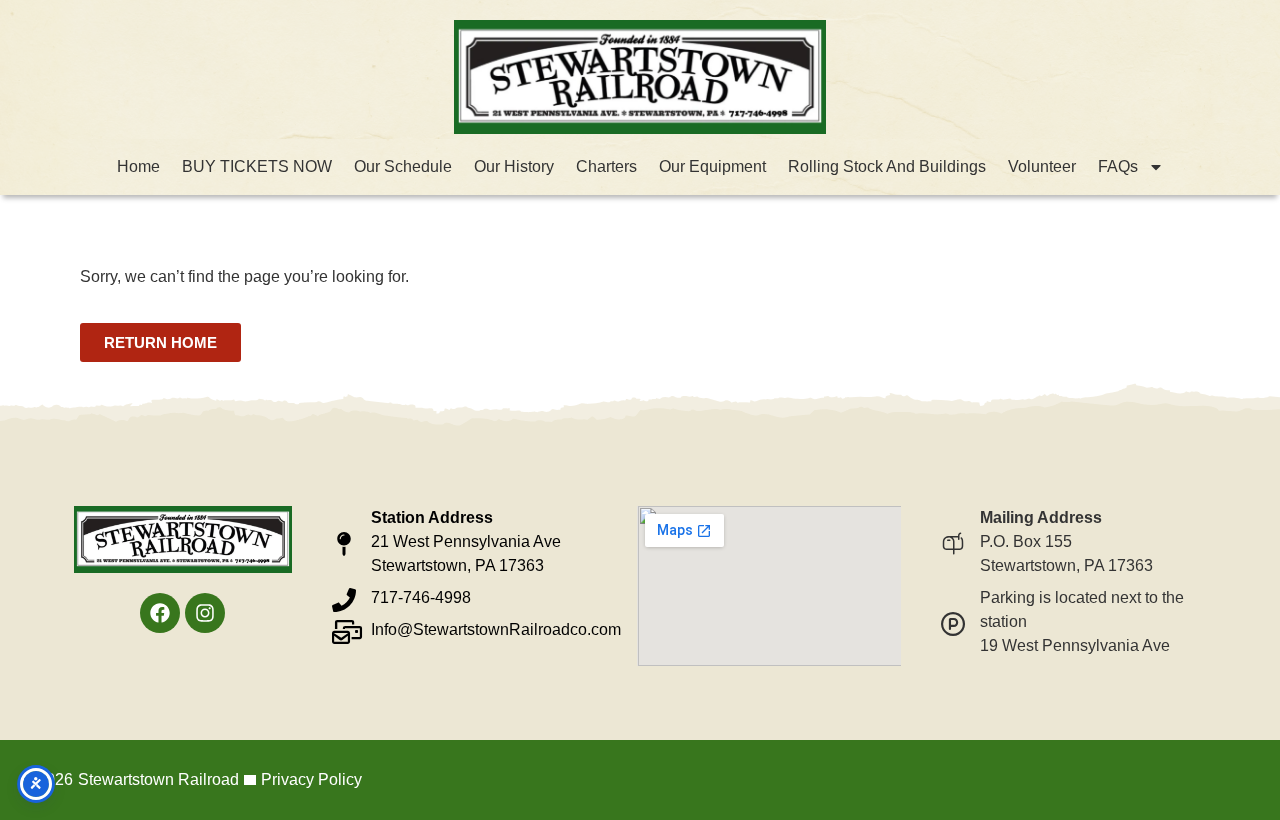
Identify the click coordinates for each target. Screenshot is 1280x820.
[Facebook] (160, 613)
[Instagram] (205, 613)
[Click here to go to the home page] (640, 77)
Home (138, 166)
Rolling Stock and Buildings (887, 166)
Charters (606, 166)
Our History (514, 166)
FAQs (1118, 166)
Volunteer (1042, 166)
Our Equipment (712, 166)
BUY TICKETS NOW (257, 166)
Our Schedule (403, 166)
